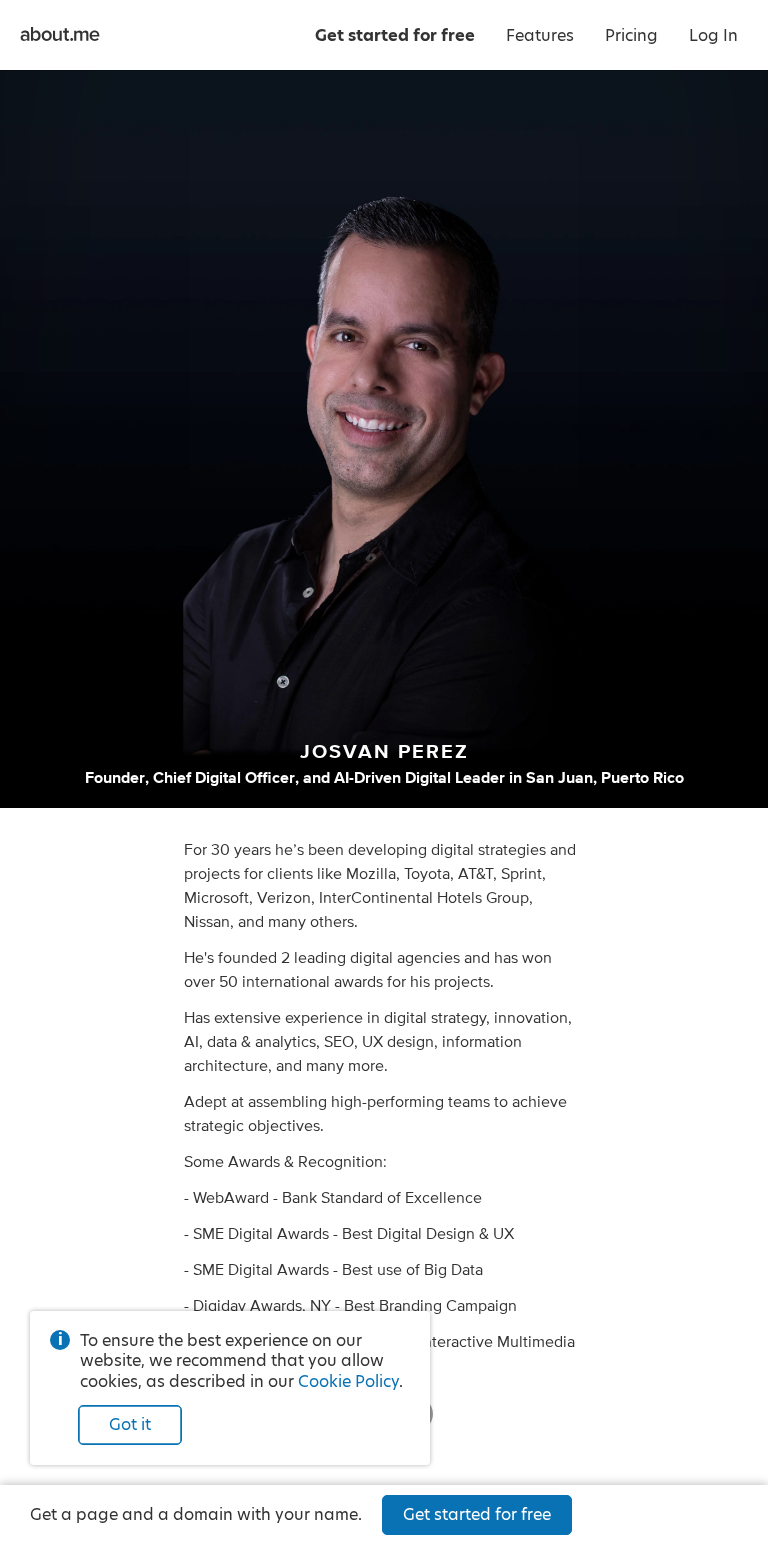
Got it (130, 1424)
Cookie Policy (348, 1381)
